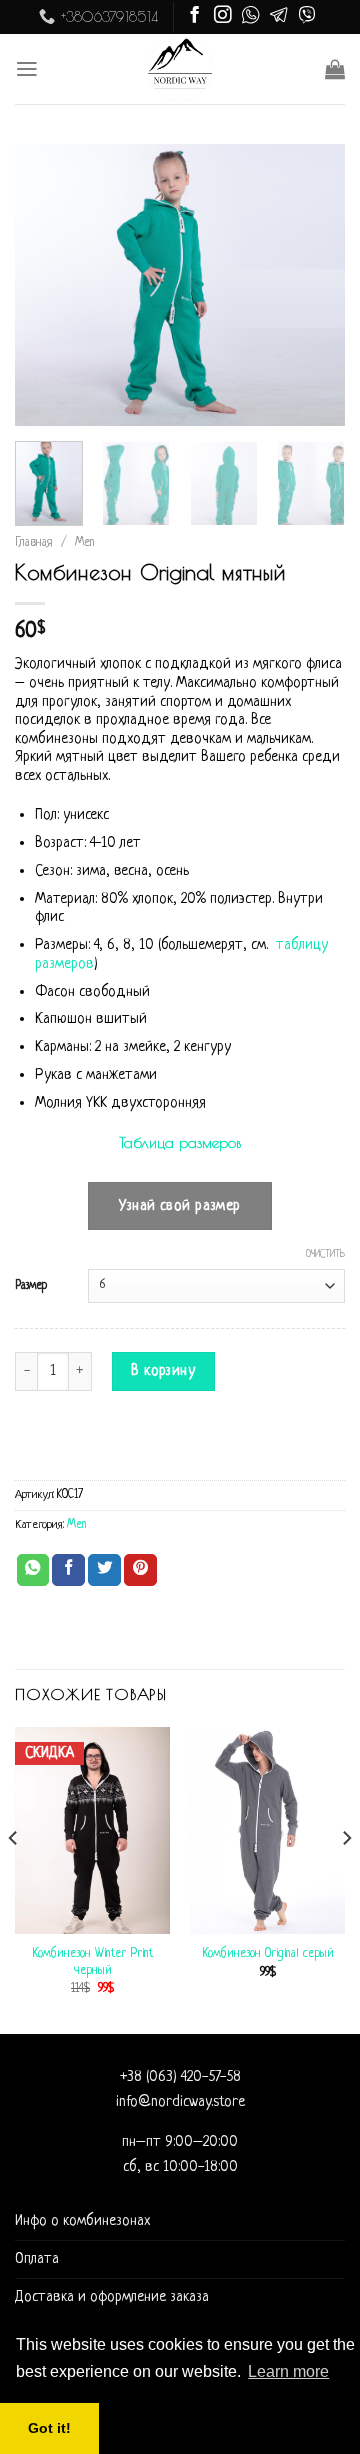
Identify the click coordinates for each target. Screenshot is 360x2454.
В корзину (163, 1371)
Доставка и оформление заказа (112, 2297)
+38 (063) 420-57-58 (180, 2077)
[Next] (313, 285)
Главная (34, 543)
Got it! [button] (49, 2428)
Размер (31, 1286)
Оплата (37, 2259)
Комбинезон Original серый (268, 1954)
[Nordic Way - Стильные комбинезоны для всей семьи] (180, 69)
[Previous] (47, 285)
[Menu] (27, 69)
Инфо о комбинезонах (82, 2221)
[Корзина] (335, 69)
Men (85, 543)
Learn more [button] (288, 2371)
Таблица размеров (180, 1142)
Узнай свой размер (180, 1206)
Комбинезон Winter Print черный (93, 1962)
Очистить (325, 1254)
